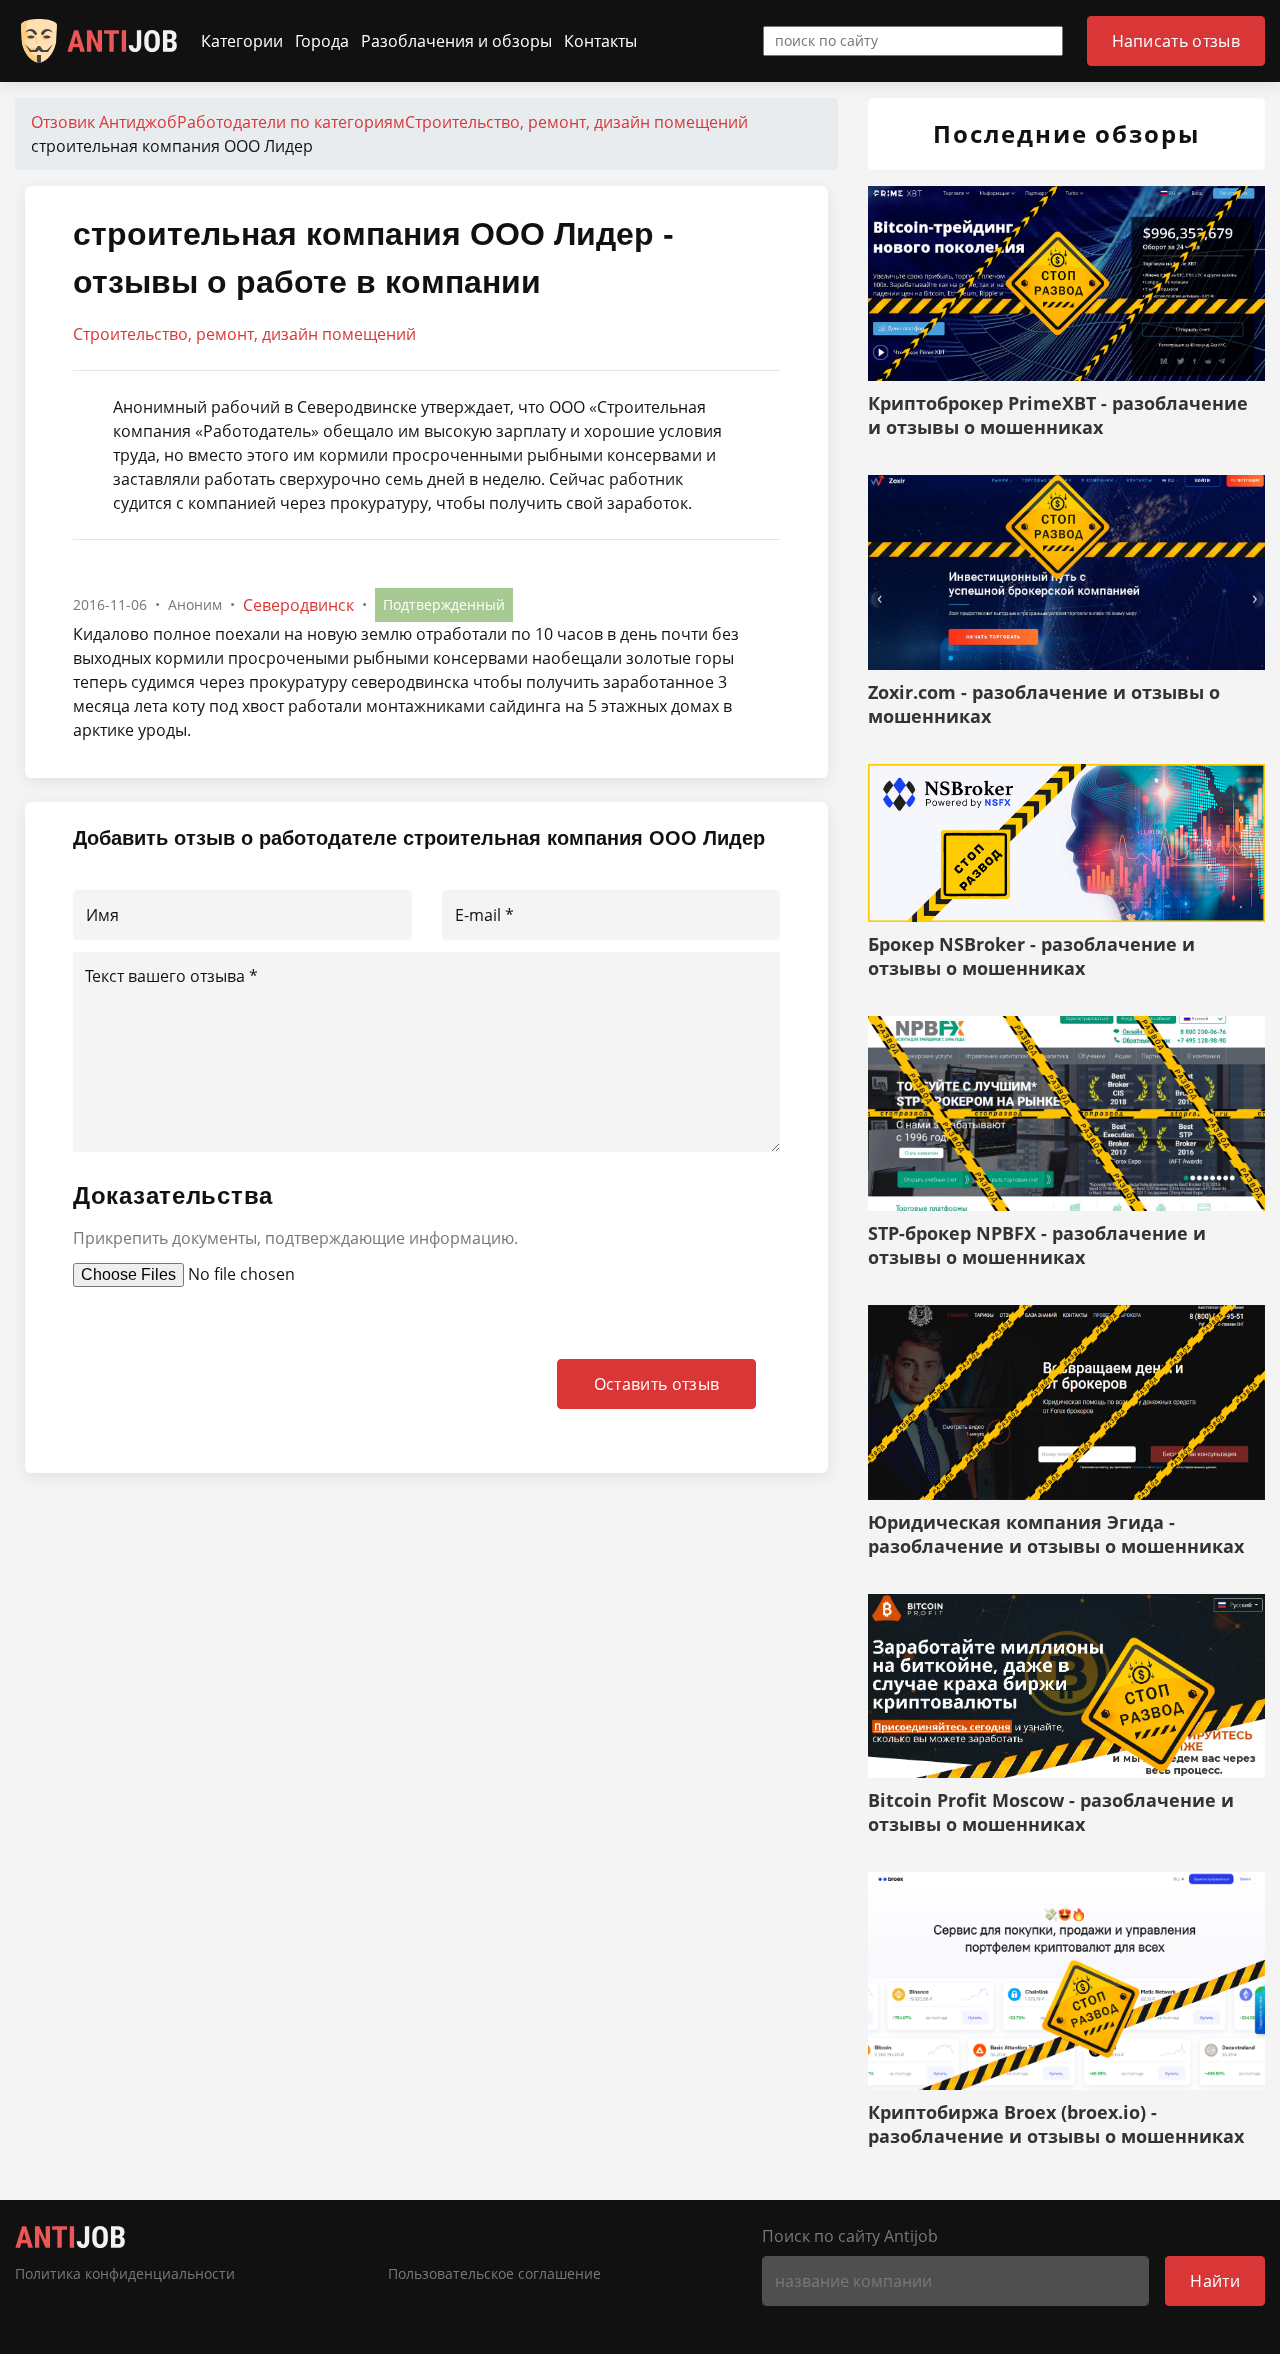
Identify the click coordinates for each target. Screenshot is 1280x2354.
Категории (242, 41)
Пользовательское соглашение (494, 2274)
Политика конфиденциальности (125, 2274)
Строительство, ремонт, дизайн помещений (244, 334)
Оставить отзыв (656, 1384)
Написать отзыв (1176, 41)
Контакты (600, 41)
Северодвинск (298, 605)
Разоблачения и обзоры (456, 41)
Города (322, 41)
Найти (1215, 2281)
